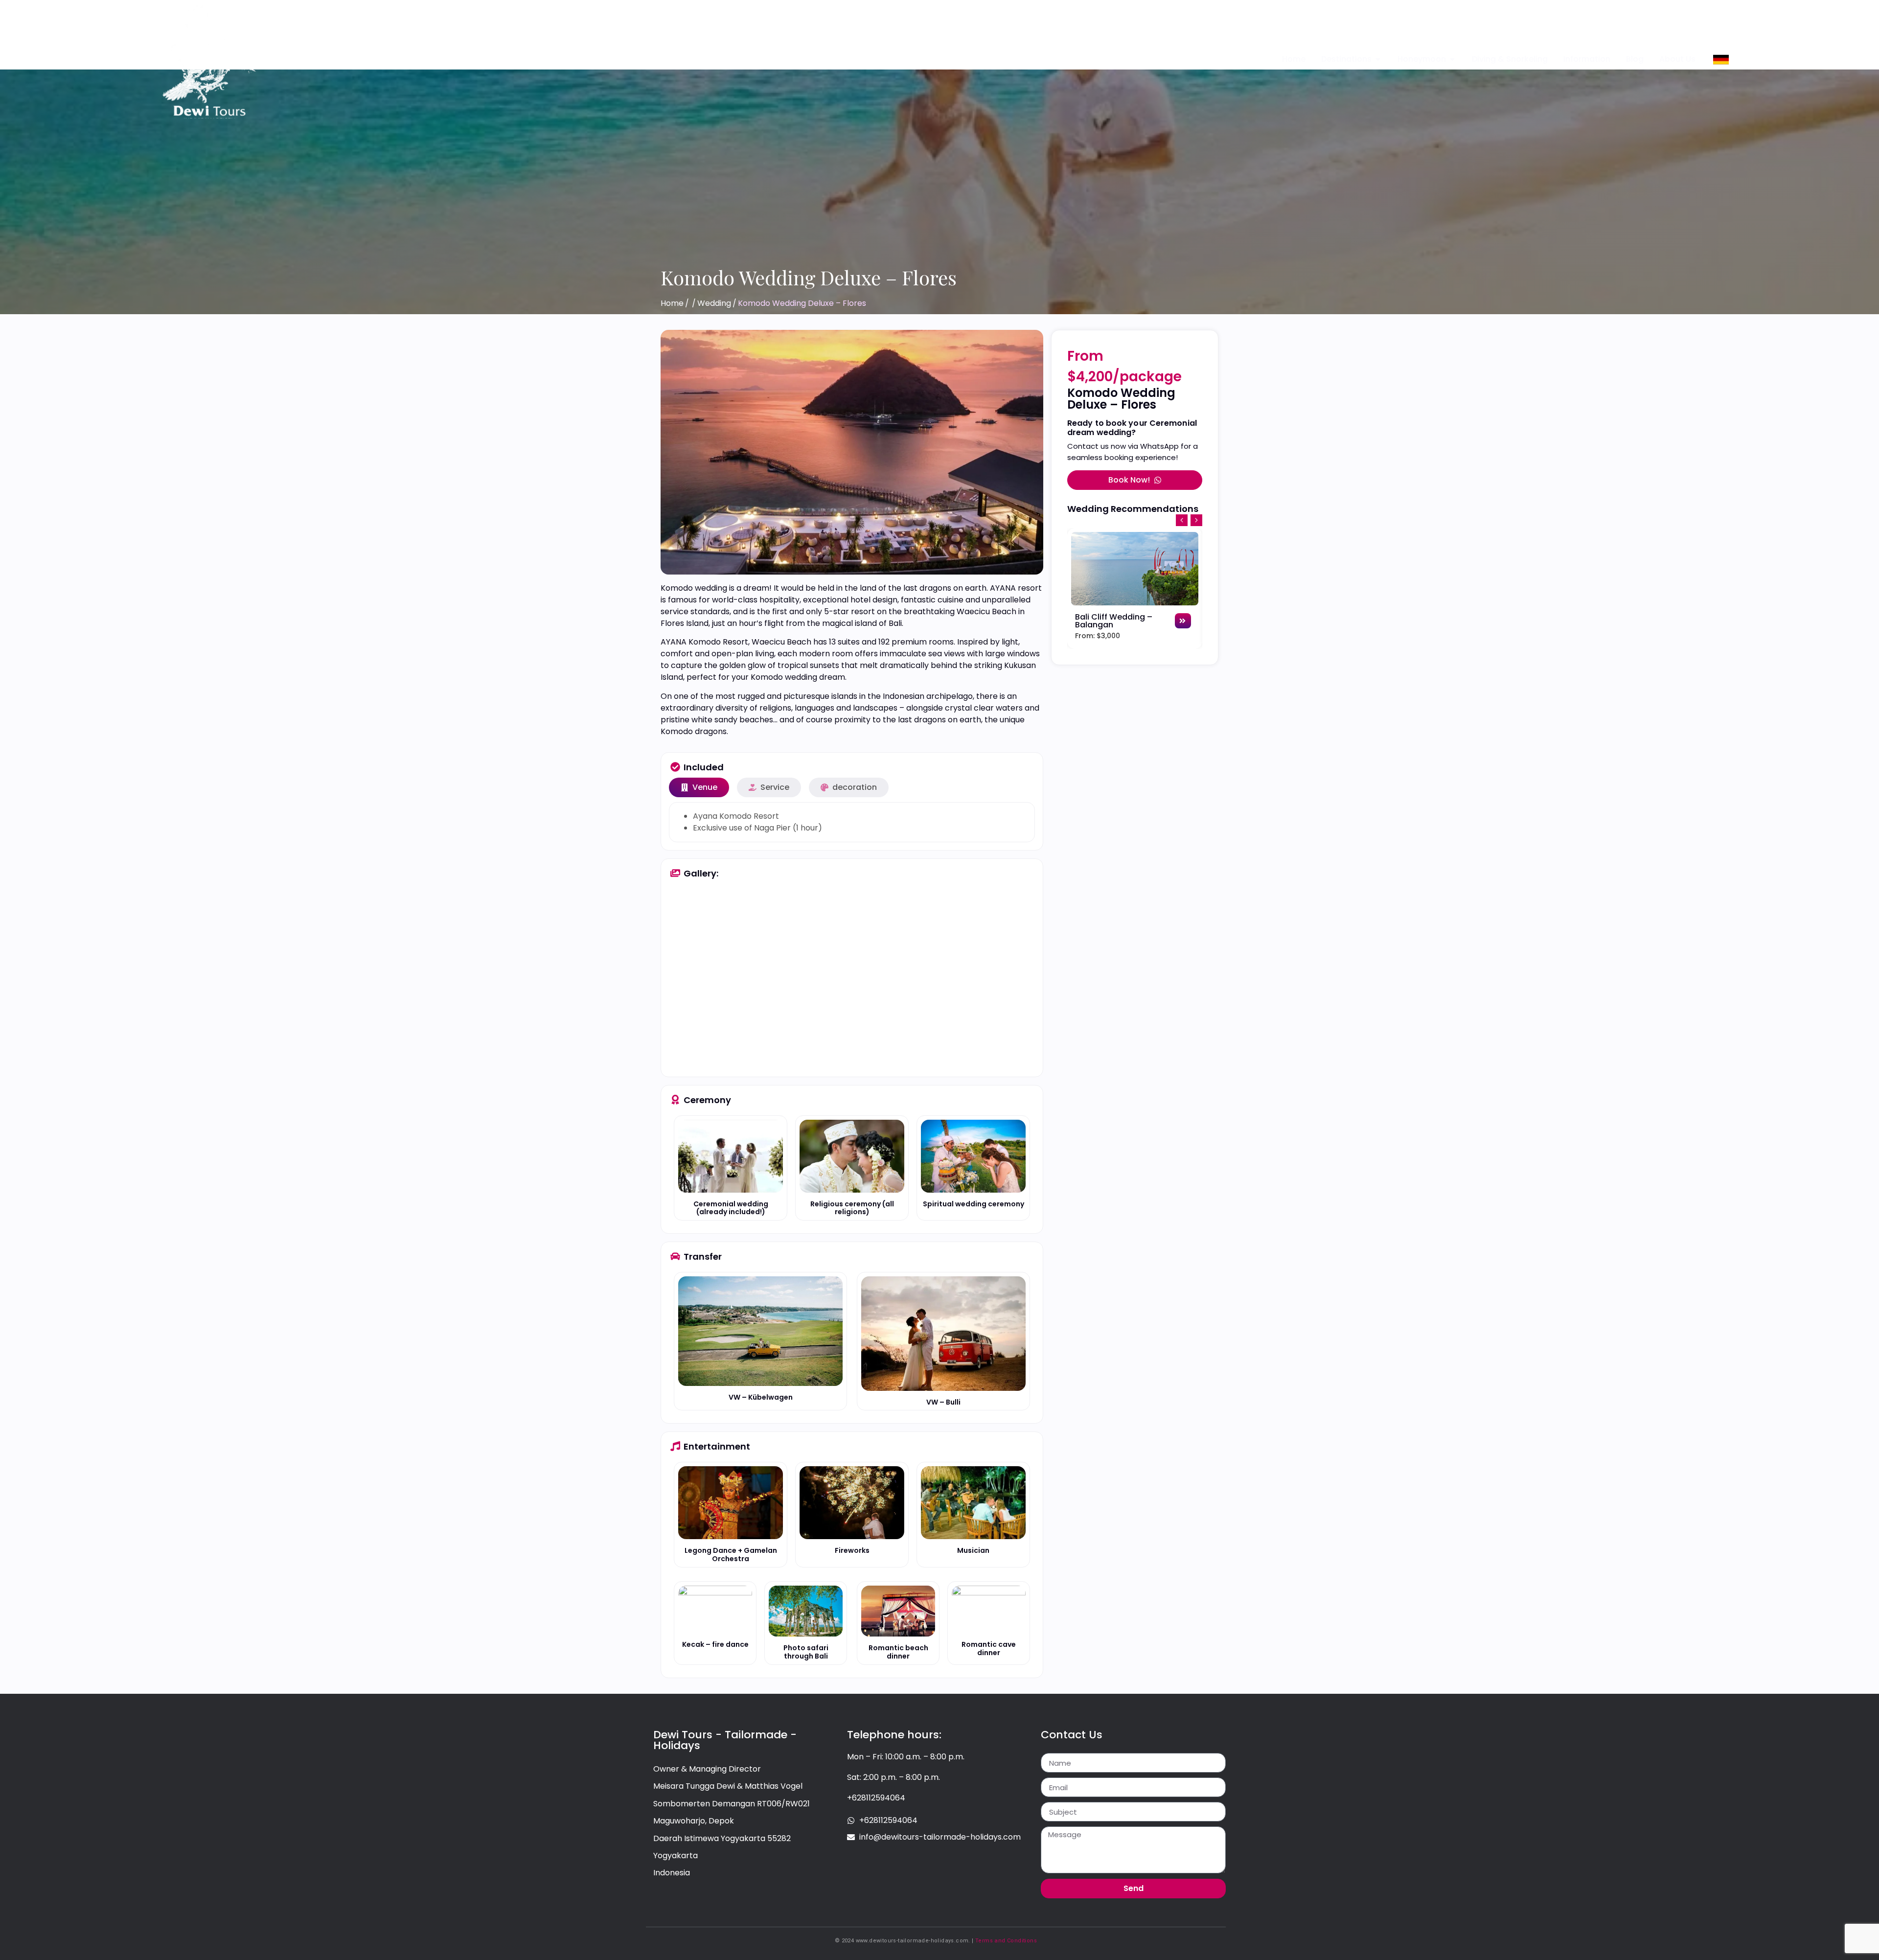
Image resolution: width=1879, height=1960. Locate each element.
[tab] (699, 787)
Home (672, 303)
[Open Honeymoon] (1452, 59)
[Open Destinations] (1378, 59)
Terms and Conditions (1006, 1941)
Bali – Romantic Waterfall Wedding (1112, 621)
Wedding (714, 303)
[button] (1196, 520)
